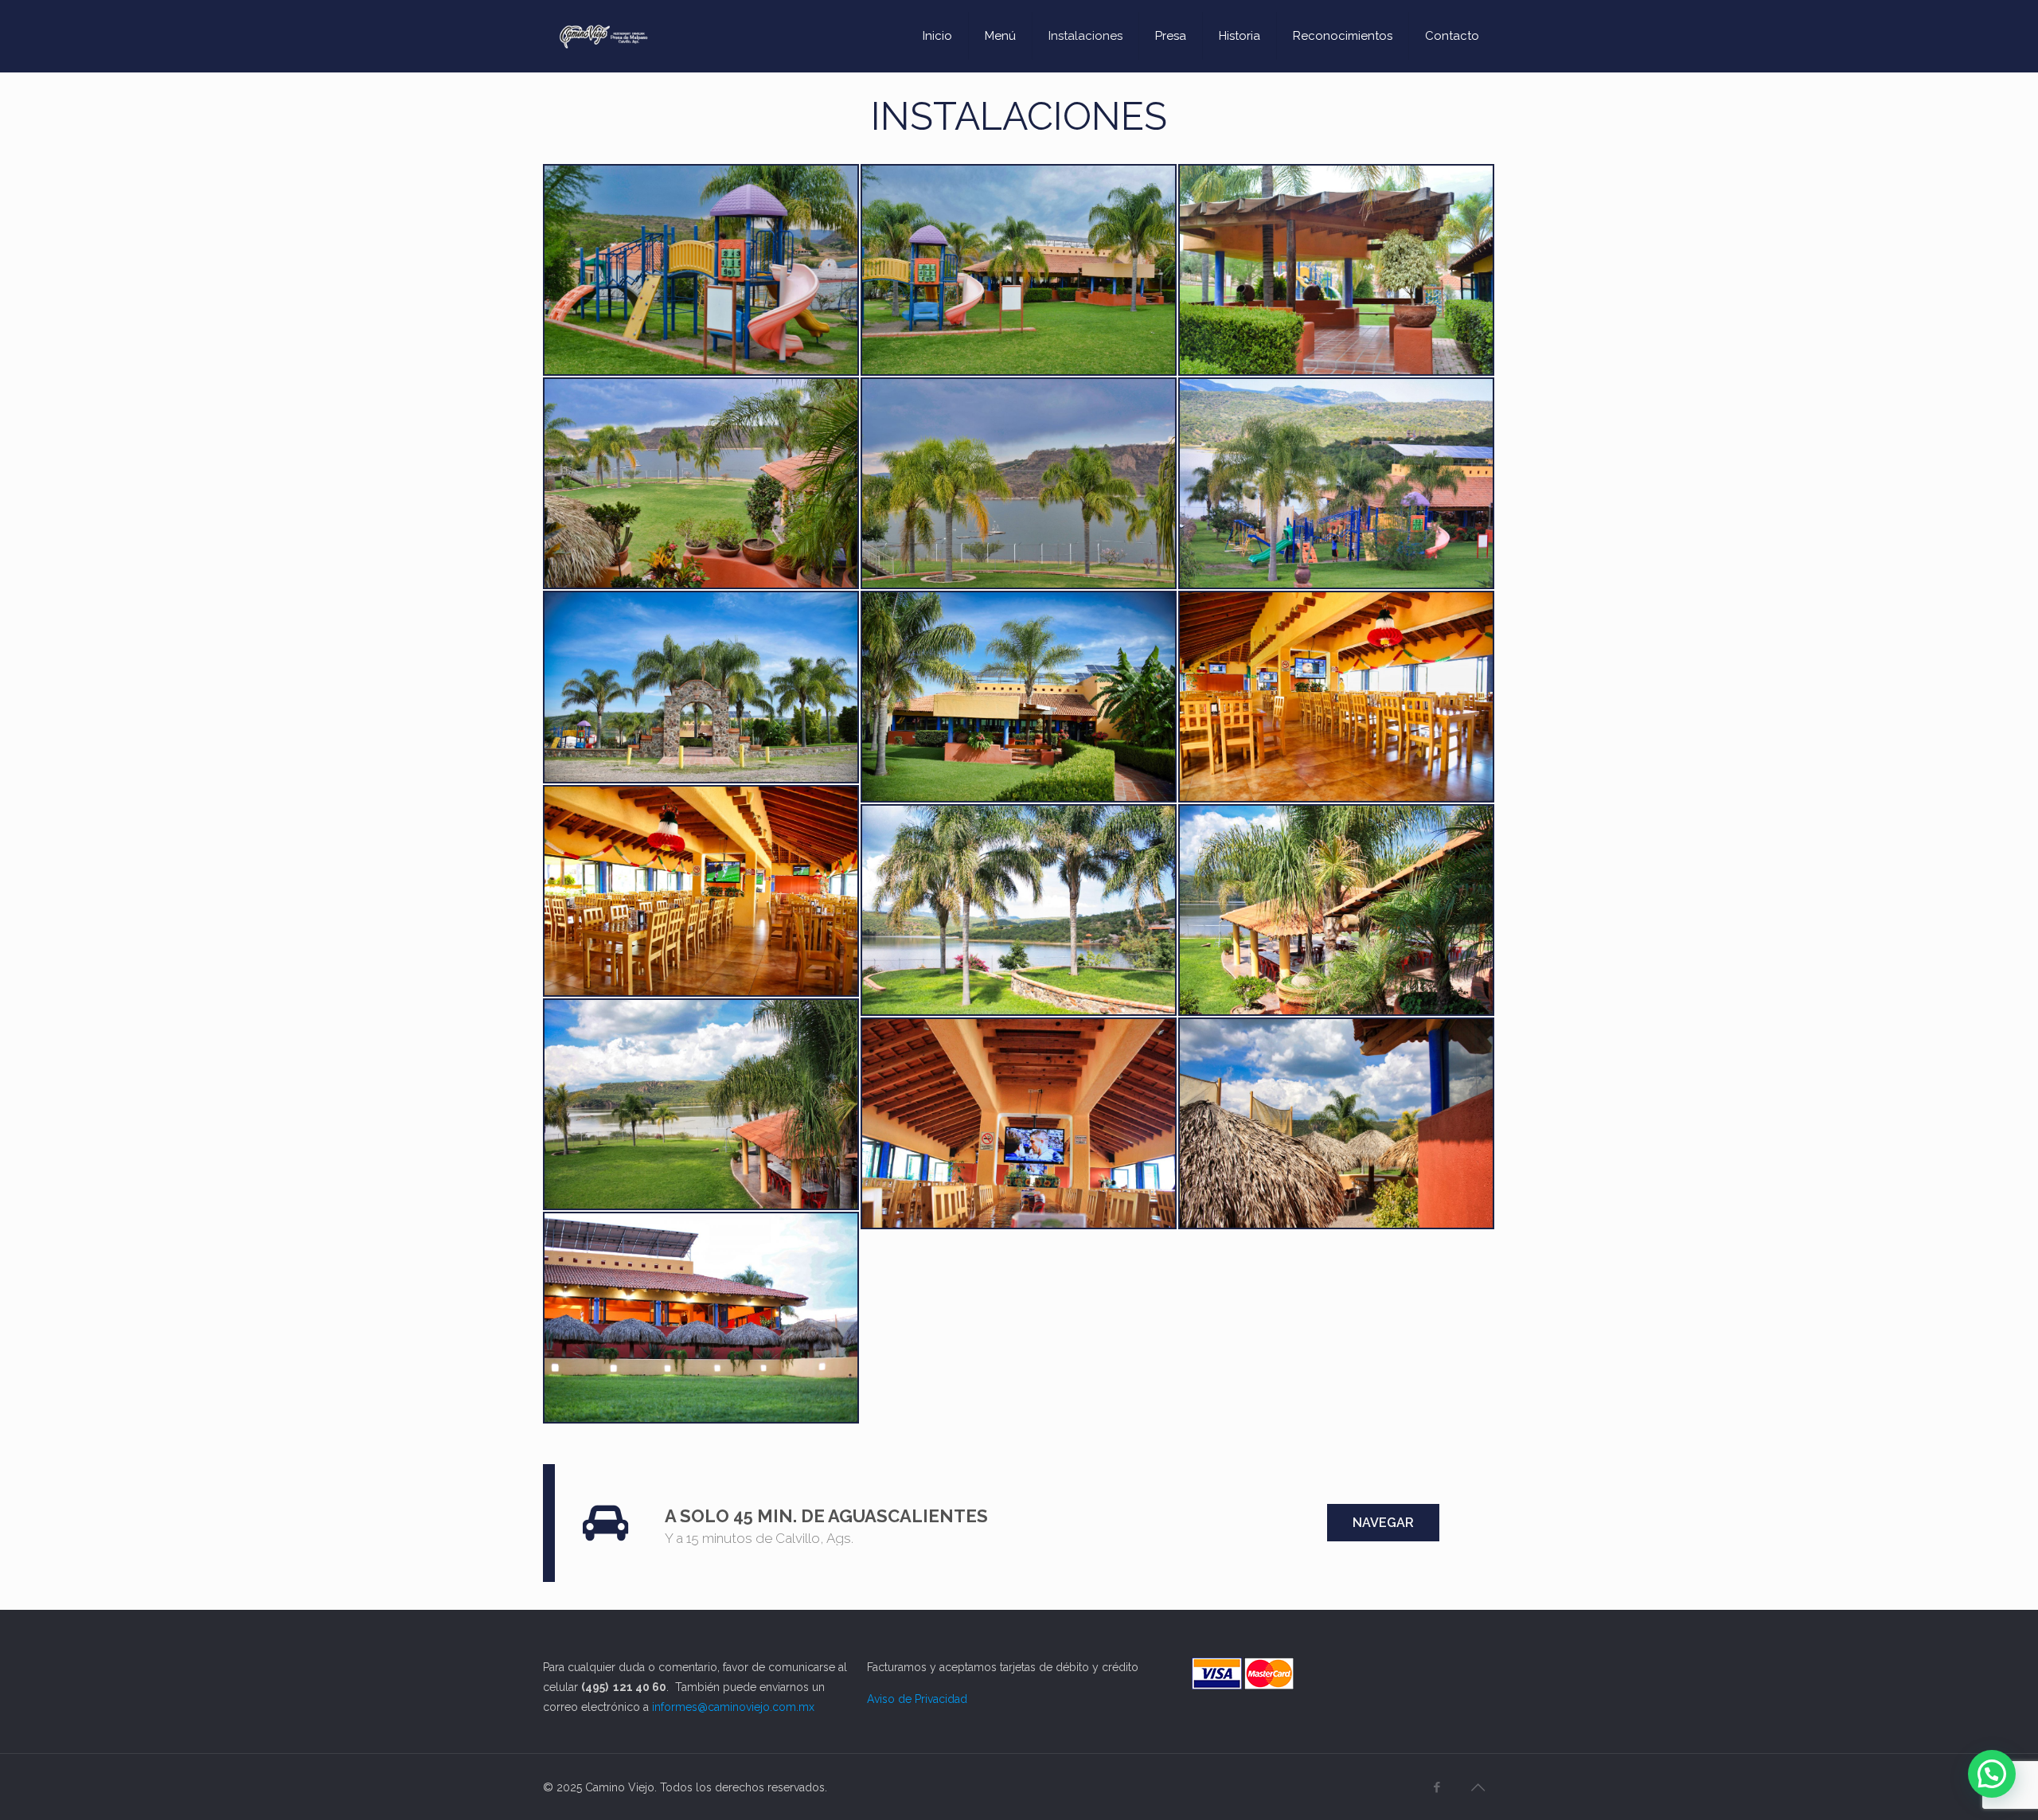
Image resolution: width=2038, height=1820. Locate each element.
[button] (1992, 1774)
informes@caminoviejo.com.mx (733, 1707)
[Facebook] (1437, 1787)
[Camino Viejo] (604, 24)
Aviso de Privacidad (917, 1699)
